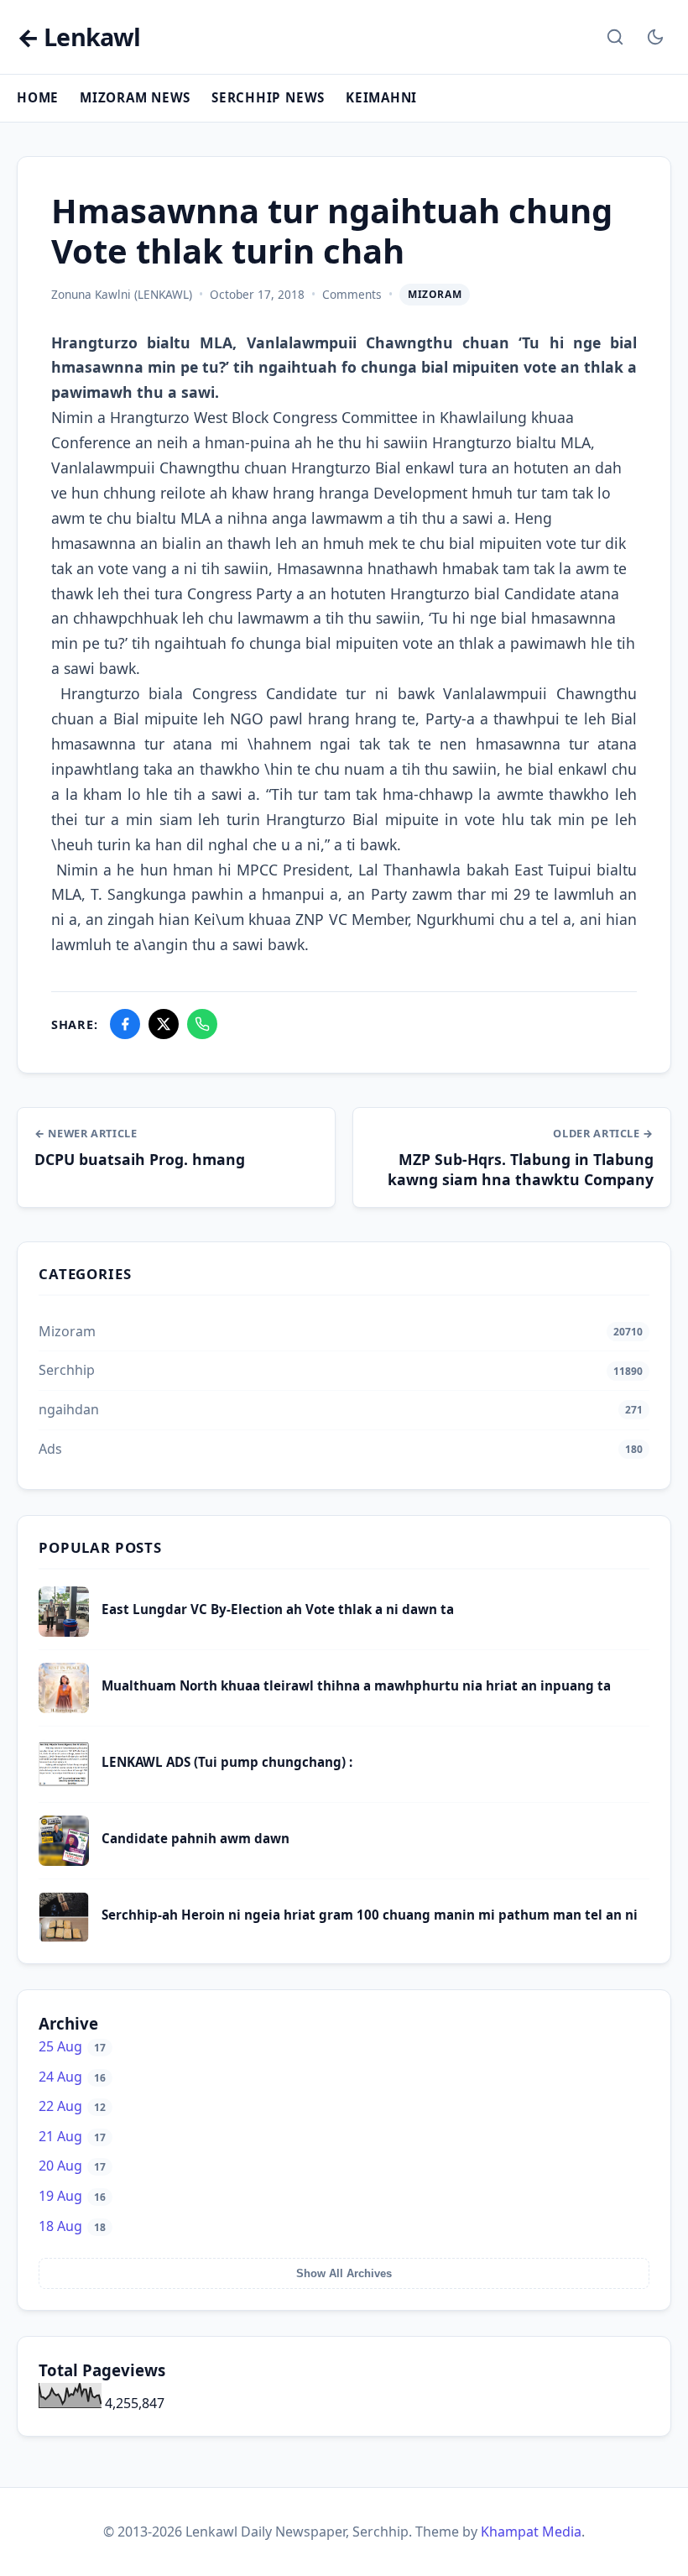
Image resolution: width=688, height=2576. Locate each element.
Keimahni (381, 97)
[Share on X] (164, 1024)
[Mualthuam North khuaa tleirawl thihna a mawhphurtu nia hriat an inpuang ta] (64, 1708)
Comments (352, 294)
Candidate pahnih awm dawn (195, 1838)
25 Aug (72, 2046)
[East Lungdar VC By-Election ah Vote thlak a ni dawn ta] (64, 1632)
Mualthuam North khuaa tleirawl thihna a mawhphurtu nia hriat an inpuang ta (356, 1685)
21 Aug (72, 2136)
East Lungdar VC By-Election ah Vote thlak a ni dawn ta (278, 1609)
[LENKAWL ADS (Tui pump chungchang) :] (64, 1784)
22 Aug (72, 2106)
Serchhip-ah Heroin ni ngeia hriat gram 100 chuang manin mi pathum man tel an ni (370, 1915)
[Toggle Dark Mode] (655, 37)
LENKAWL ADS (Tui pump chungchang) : (227, 1762)
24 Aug (72, 2077)
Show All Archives (344, 2273)
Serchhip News (268, 97)
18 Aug (72, 2226)
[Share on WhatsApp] (202, 1024)
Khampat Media (531, 2532)
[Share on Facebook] (125, 1024)
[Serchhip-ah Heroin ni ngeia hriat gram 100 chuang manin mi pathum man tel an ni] (64, 1937)
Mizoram (435, 294)
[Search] (615, 37)
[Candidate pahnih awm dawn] (64, 1861)
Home (38, 97)
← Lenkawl (78, 37)
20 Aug (72, 2166)
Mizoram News (135, 97)
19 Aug (72, 2196)
